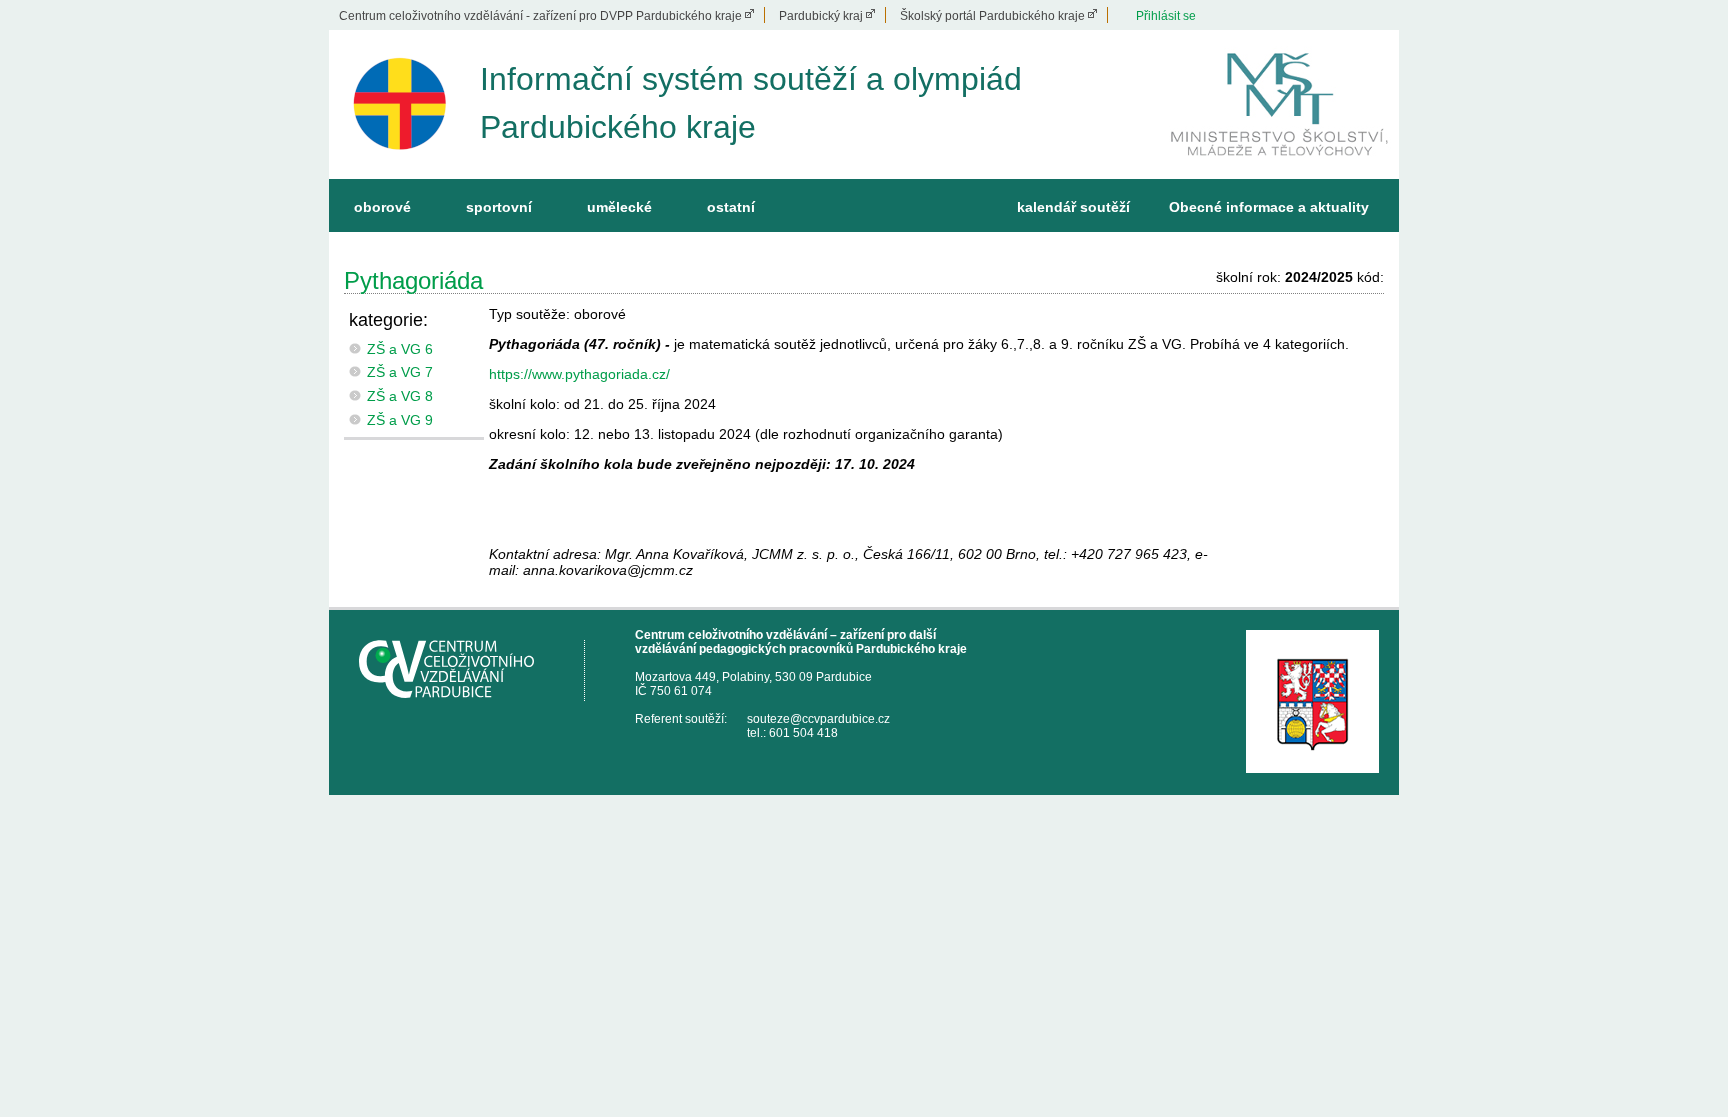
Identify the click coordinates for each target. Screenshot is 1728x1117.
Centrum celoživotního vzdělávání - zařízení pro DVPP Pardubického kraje (540, 16)
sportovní (499, 207)
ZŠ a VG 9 (400, 420)
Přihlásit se (1166, 16)
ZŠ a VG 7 (400, 372)
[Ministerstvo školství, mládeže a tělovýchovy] (1279, 171)
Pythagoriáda (413, 280)
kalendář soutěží (1073, 207)
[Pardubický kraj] (1312, 701)
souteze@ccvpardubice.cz (818, 719)
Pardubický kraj (821, 16)
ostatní (731, 207)
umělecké (619, 207)
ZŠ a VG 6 (400, 349)
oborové (382, 207)
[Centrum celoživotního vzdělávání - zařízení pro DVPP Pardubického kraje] (472, 670)
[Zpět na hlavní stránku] (399, 104)
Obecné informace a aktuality (1269, 207)
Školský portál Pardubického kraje (992, 16)
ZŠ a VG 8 (400, 396)
